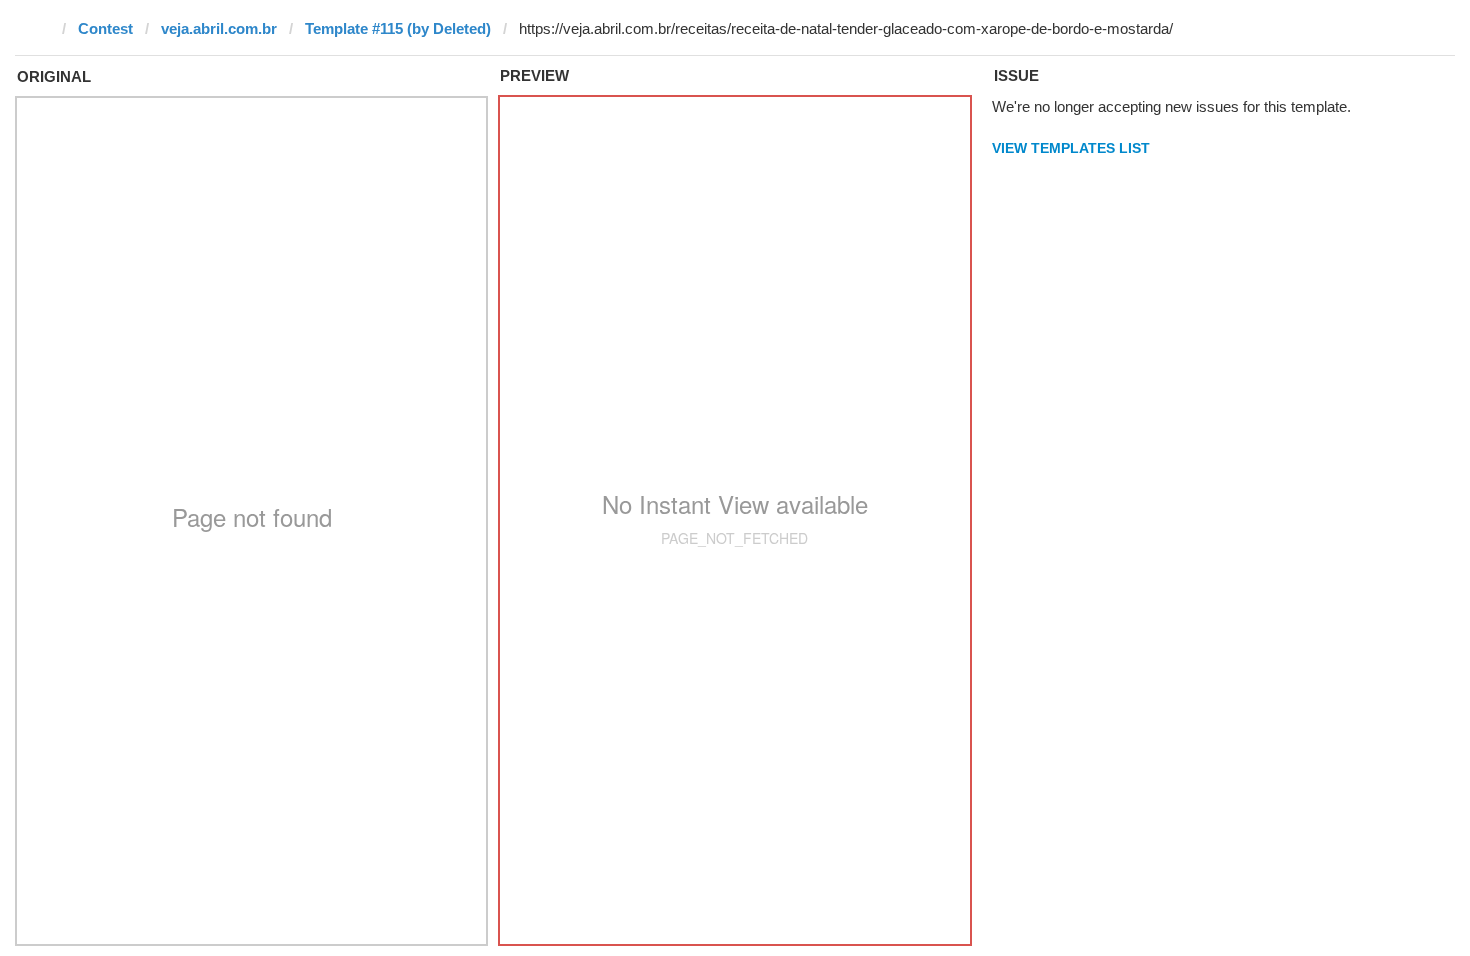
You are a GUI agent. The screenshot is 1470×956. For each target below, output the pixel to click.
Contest (105, 28)
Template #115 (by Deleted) (398, 28)
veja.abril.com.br (219, 28)
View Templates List (1071, 148)
